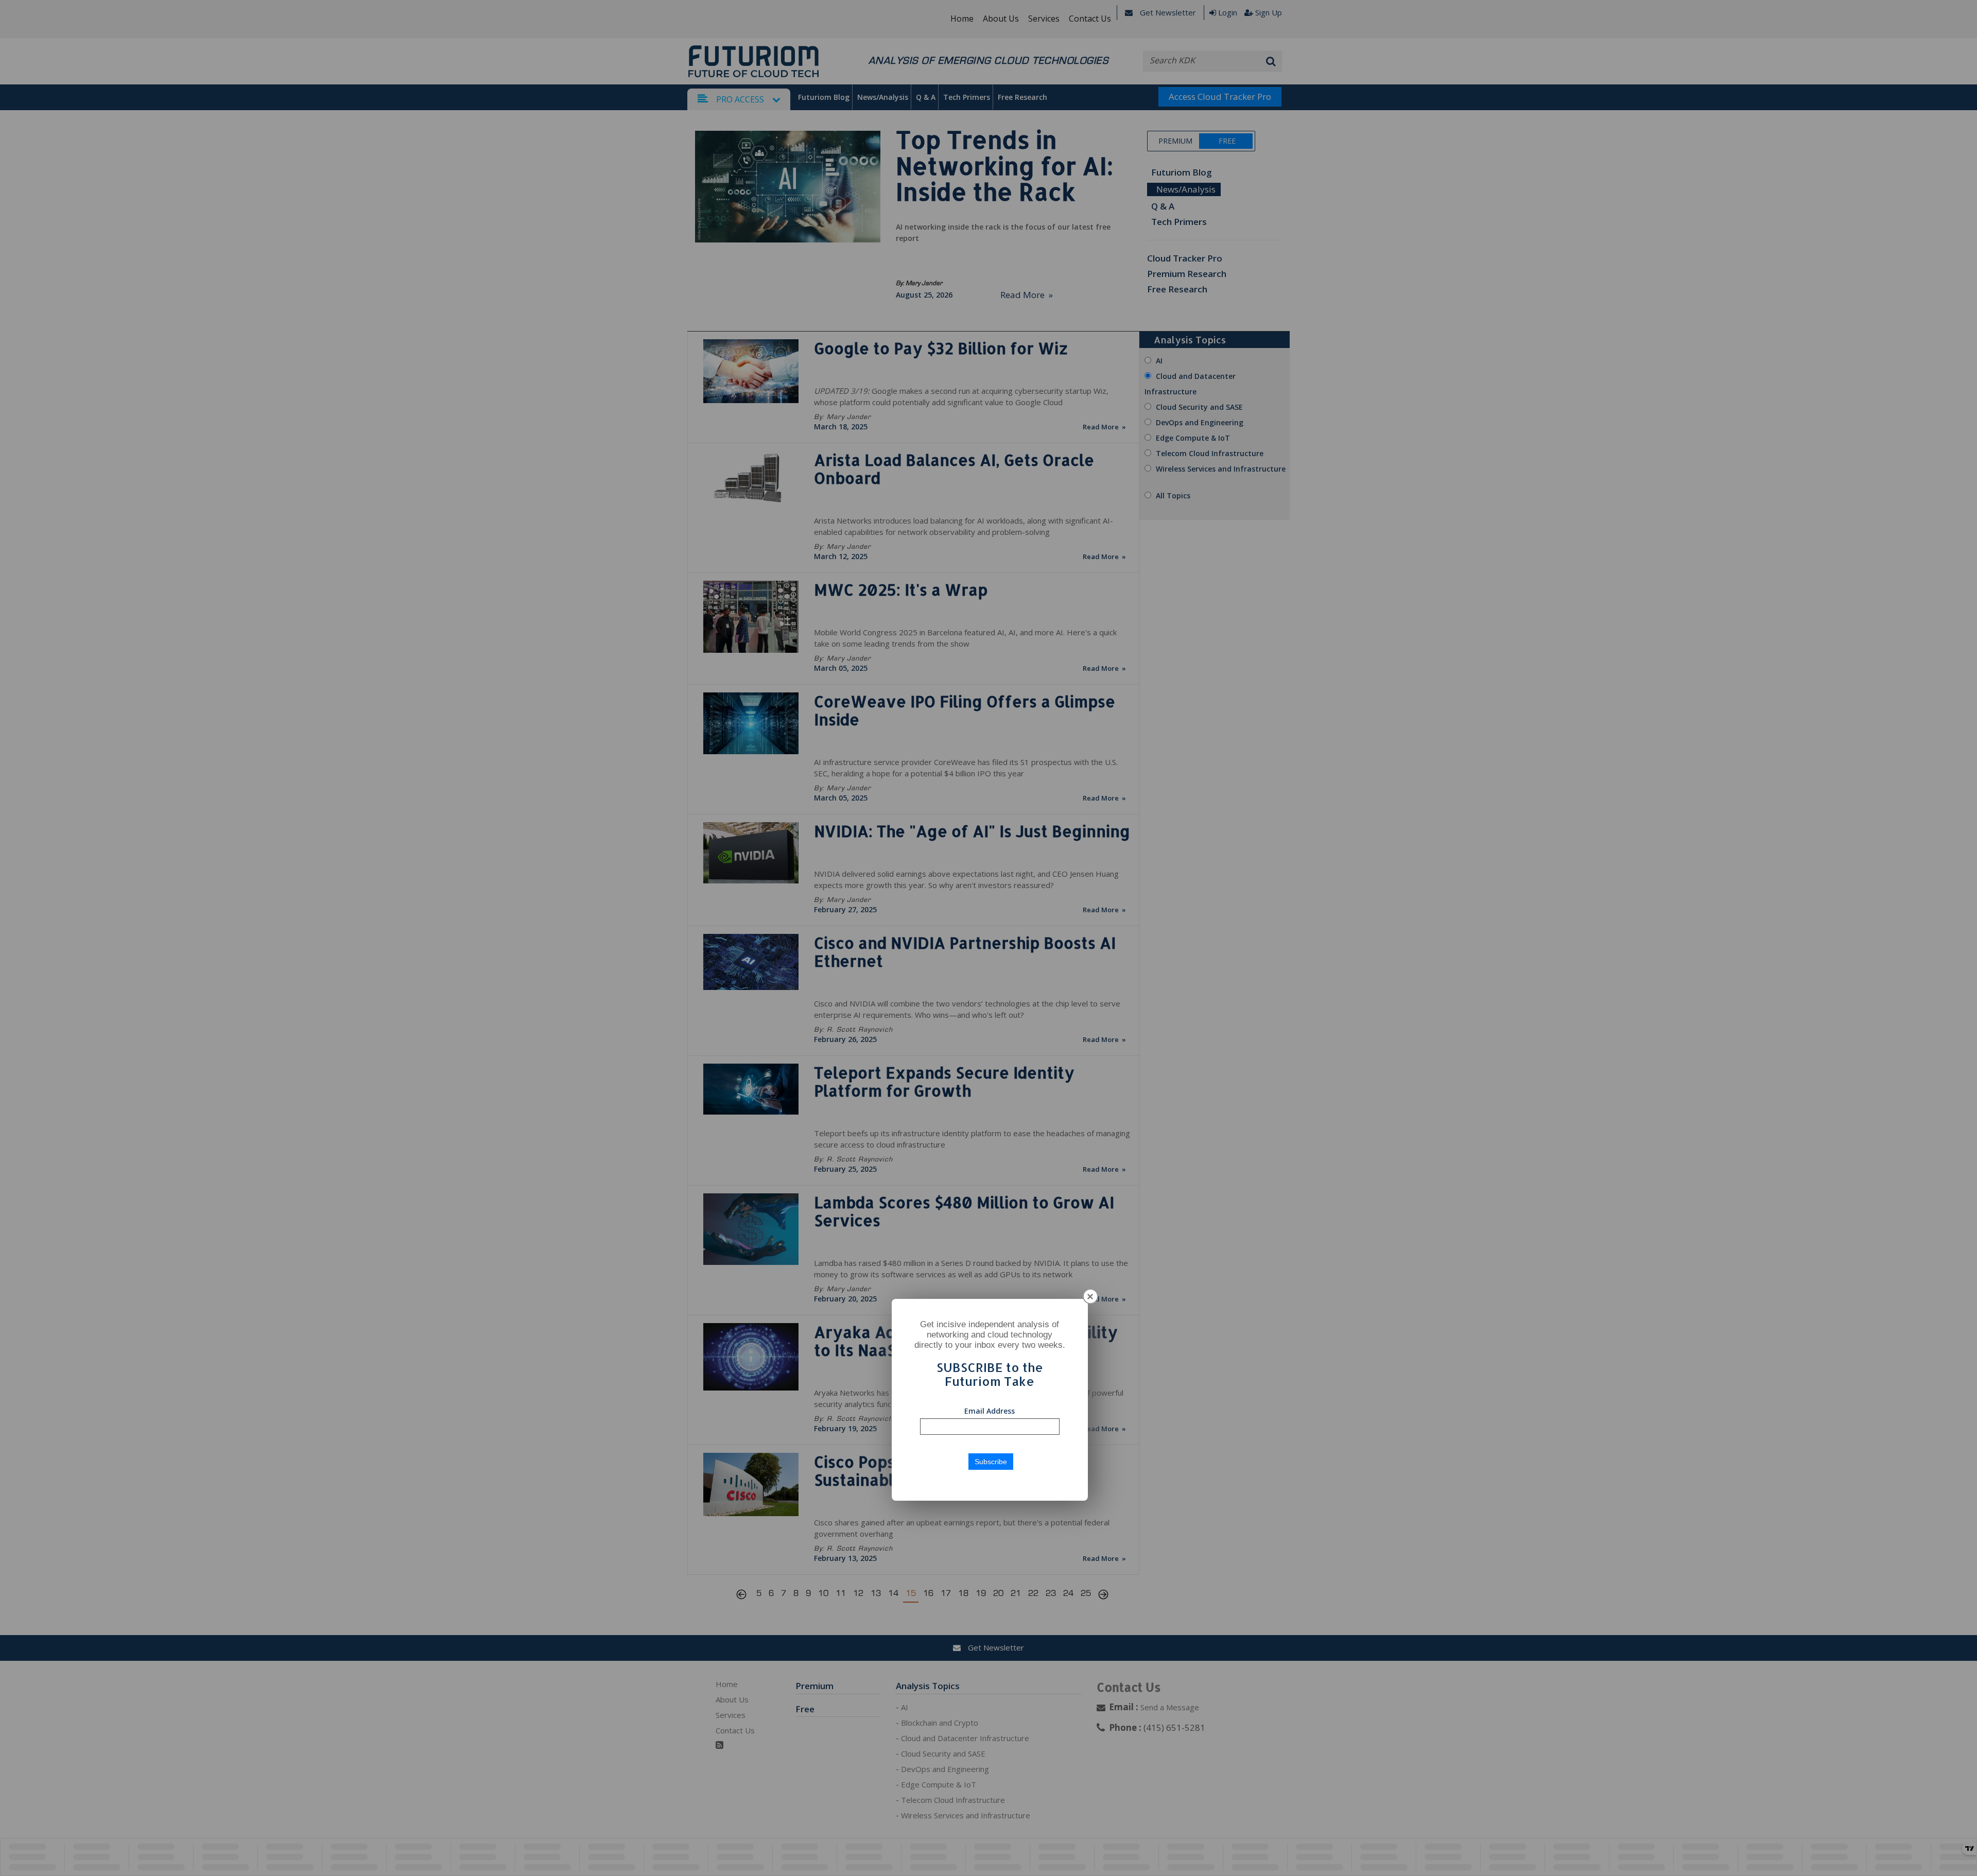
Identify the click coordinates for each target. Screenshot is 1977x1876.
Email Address (990, 1411)
